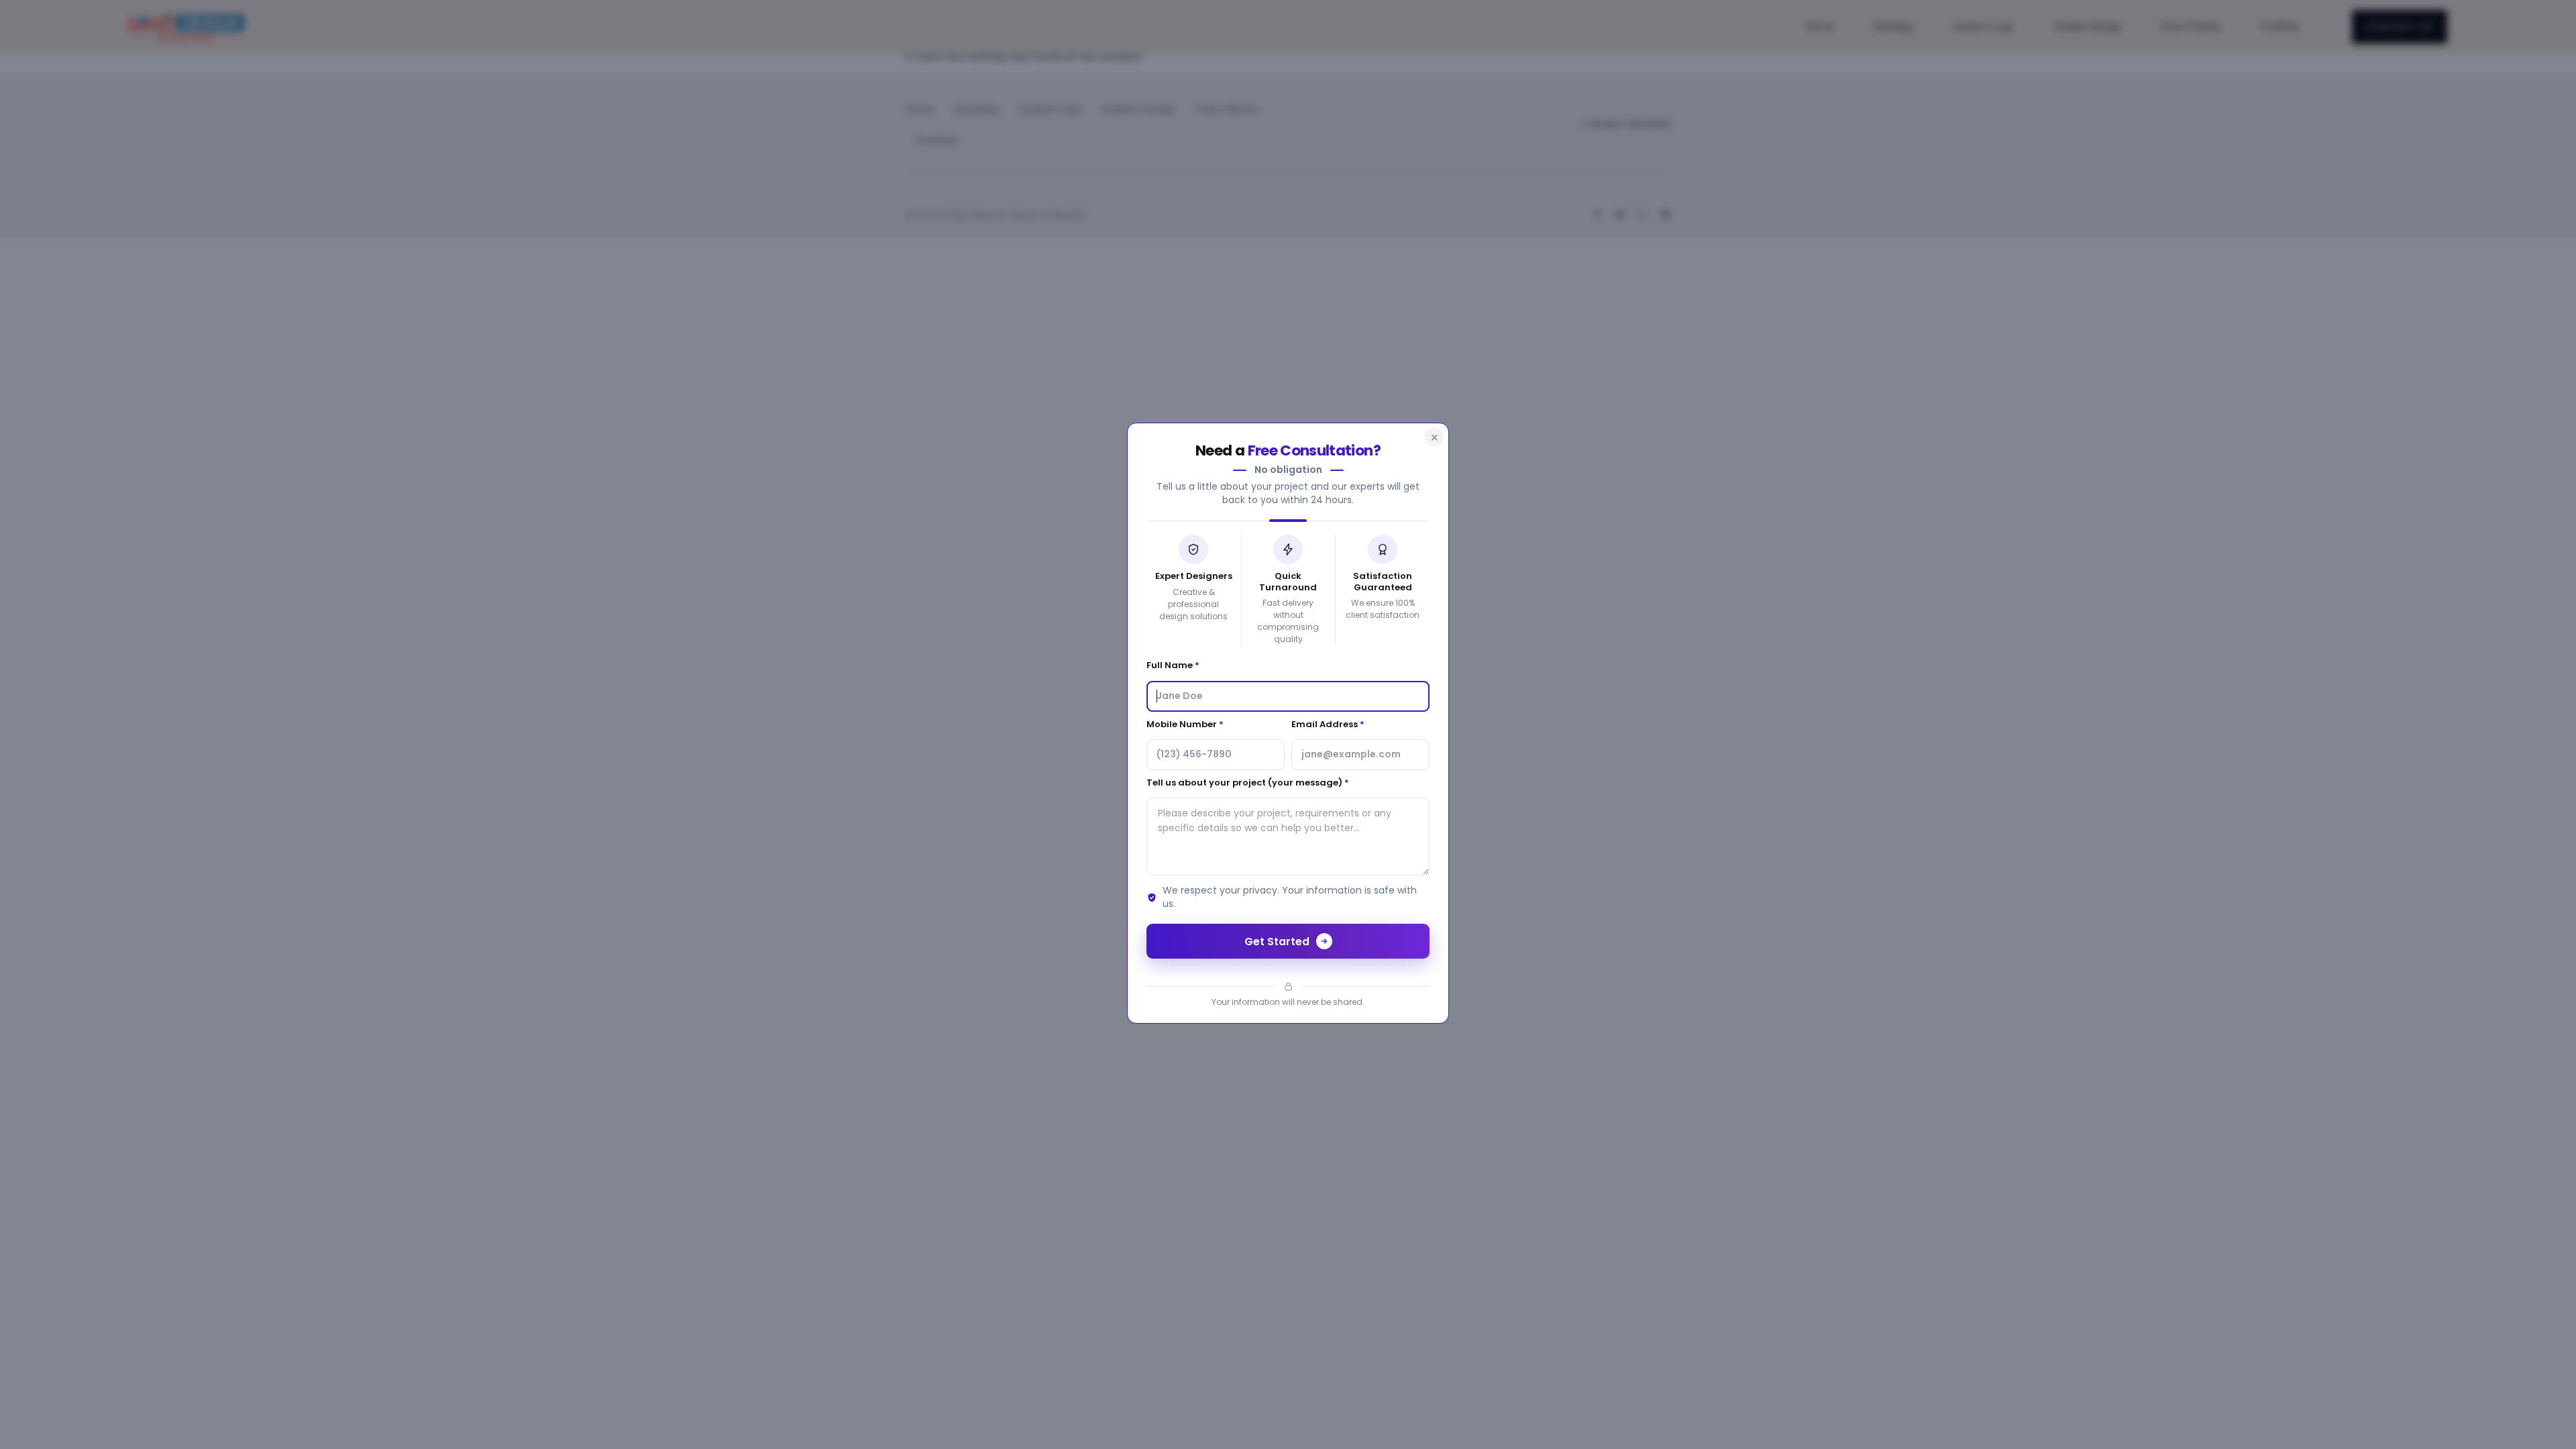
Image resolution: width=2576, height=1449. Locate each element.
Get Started (1277, 942)
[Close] (1434, 437)
